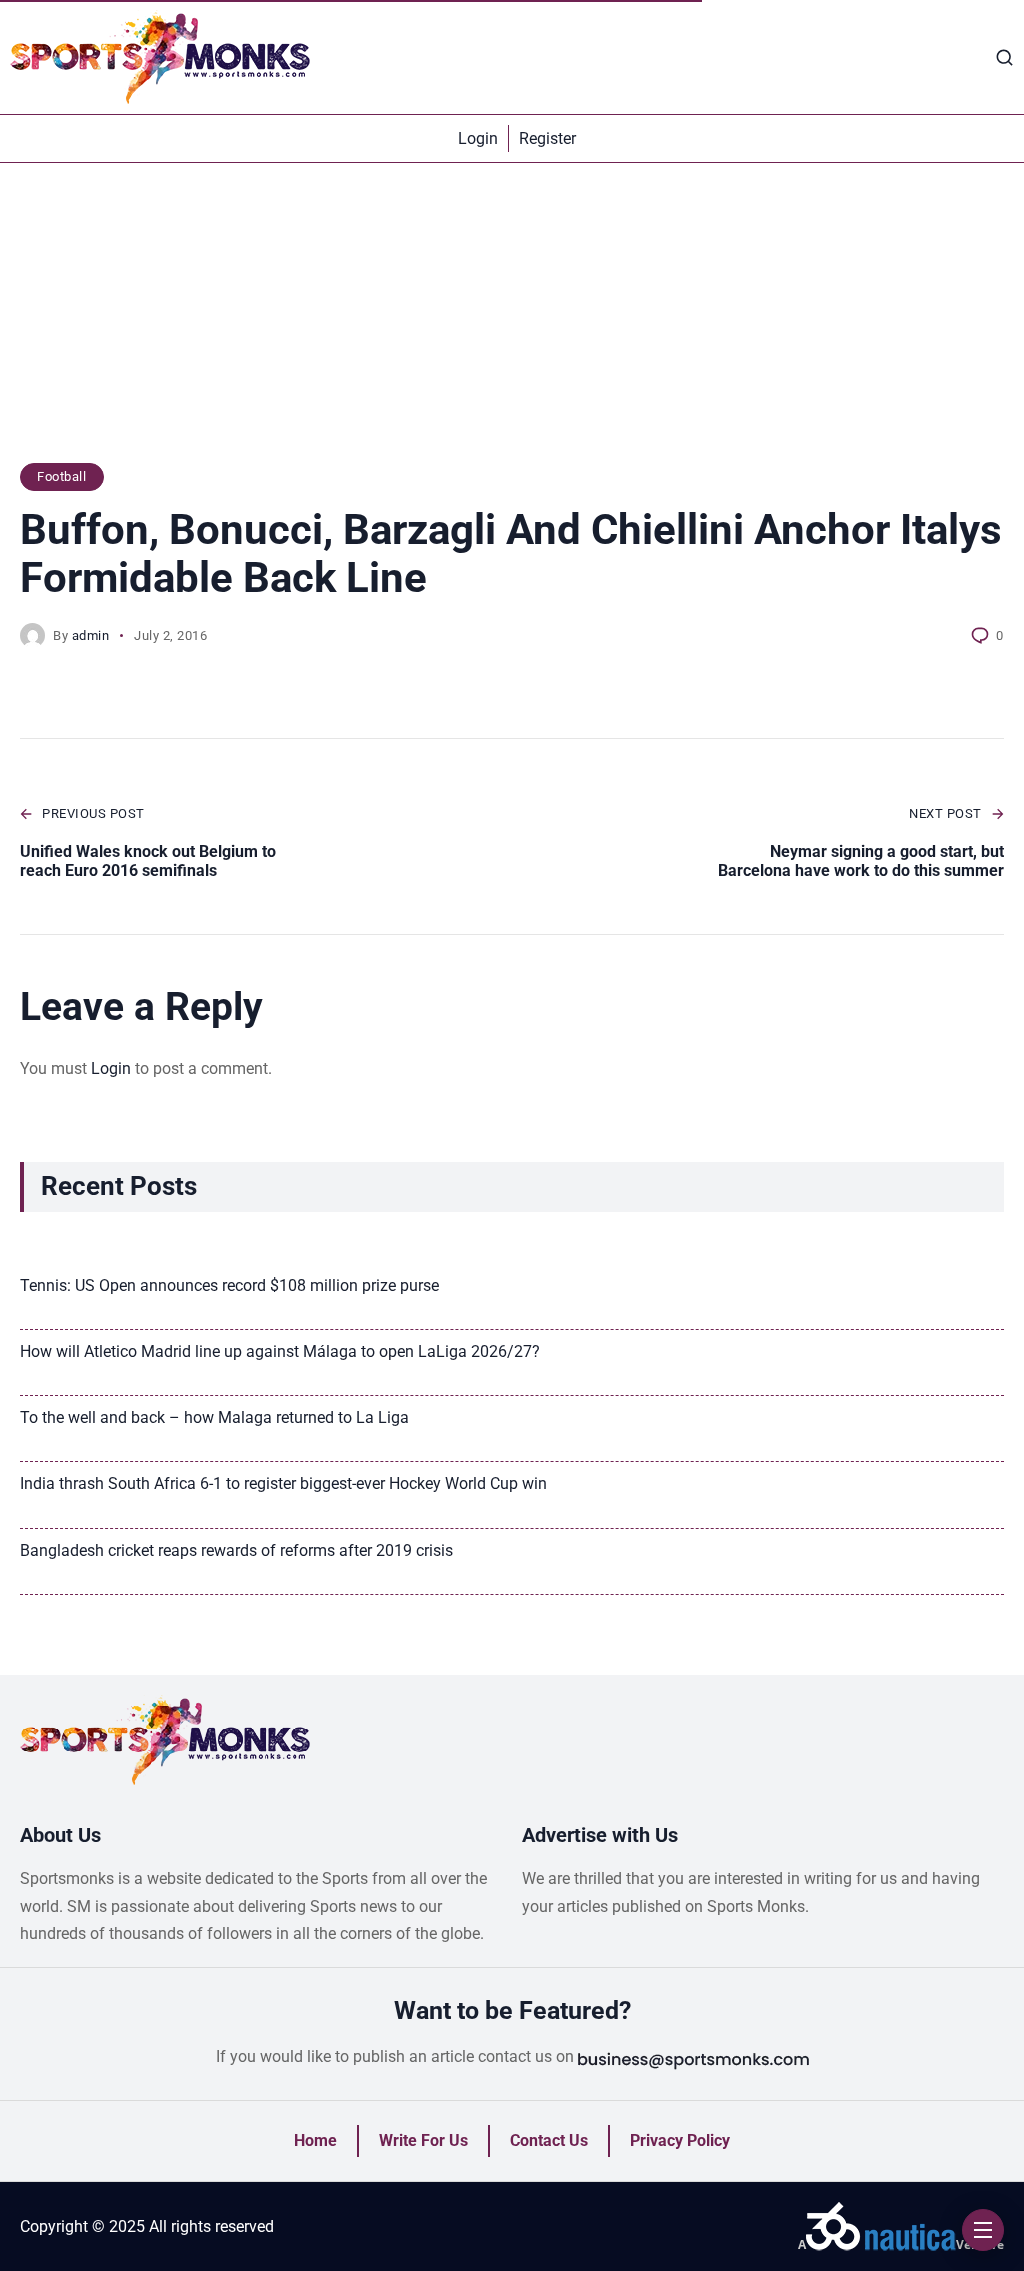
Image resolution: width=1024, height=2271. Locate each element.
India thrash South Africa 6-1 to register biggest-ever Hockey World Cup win (283, 1483)
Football (61, 476)
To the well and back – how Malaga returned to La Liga (214, 1417)
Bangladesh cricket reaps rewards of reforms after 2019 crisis (236, 1550)
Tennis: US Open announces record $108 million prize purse (229, 1285)
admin (91, 635)
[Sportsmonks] (160, 57)
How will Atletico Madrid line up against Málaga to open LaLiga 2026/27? (280, 1351)
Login (111, 1068)
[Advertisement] (512, 323)
